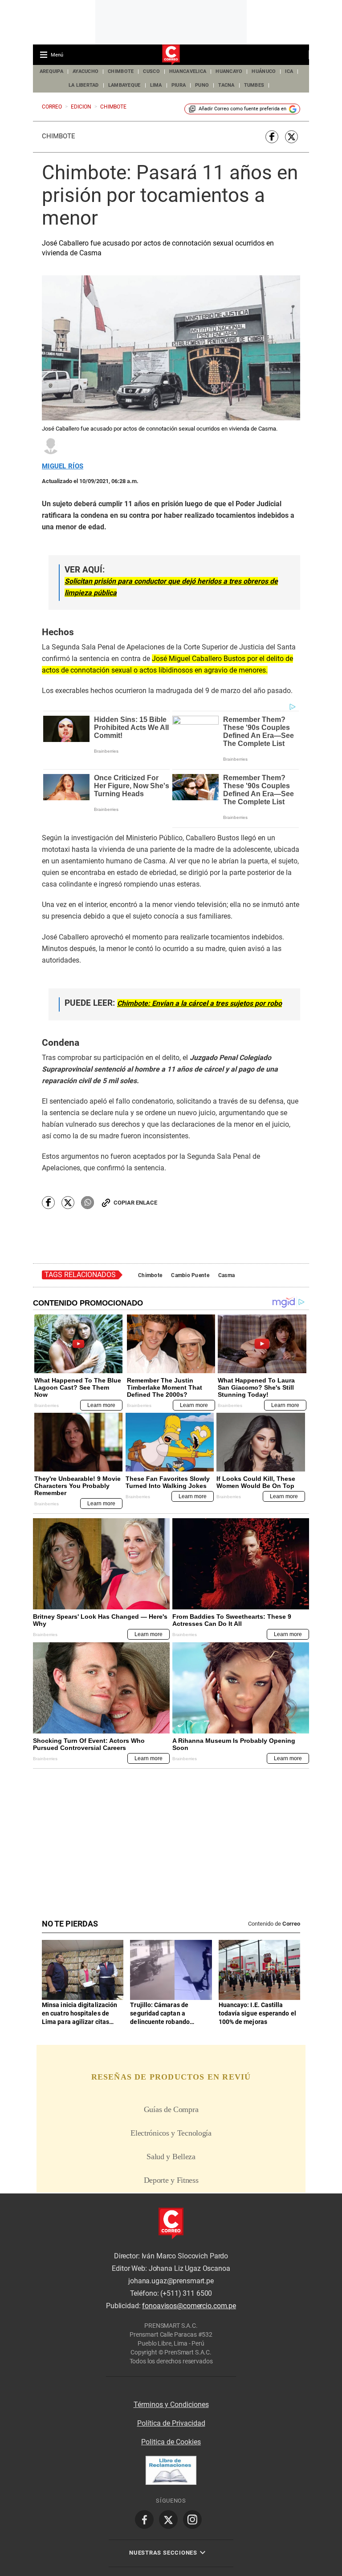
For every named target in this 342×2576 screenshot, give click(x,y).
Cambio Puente (190, 1275)
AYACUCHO (85, 71)
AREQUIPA (51, 71)
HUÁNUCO (264, 71)
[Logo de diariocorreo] (171, 55)
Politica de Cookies (171, 2442)
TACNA (226, 85)
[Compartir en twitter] (291, 137)
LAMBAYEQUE (124, 85)
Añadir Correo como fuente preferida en (242, 109)
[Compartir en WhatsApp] (88, 1203)
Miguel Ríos (63, 466)
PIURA (179, 85)
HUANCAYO (229, 71)
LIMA (156, 85)
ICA (289, 71)
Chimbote (59, 136)
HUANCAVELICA (188, 71)
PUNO (202, 85)
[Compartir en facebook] (272, 137)
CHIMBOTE (121, 71)
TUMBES (254, 85)
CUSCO (151, 71)
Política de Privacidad (171, 2423)
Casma (226, 1275)
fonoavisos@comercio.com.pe (189, 2306)
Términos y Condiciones (171, 2405)
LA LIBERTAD (84, 85)
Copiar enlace (135, 1203)
